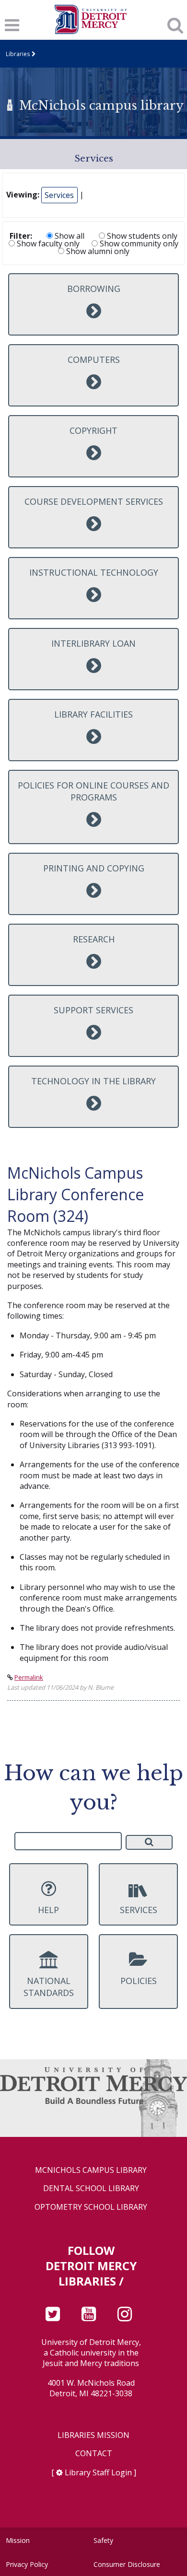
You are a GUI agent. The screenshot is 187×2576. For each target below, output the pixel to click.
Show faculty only (47, 244)
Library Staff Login (98, 2472)
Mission (18, 2540)
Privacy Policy (27, 2564)
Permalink (29, 1677)
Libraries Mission (93, 2435)
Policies (139, 1981)
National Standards (49, 1987)
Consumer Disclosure (127, 2564)
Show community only (138, 244)
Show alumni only (97, 251)
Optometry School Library (91, 2207)
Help (48, 1910)
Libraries (18, 54)
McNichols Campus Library (91, 2170)
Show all (69, 236)
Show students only (141, 236)
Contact (94, 2454)
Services (59, 195)
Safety (103, 2540)
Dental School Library (91, 2188)
